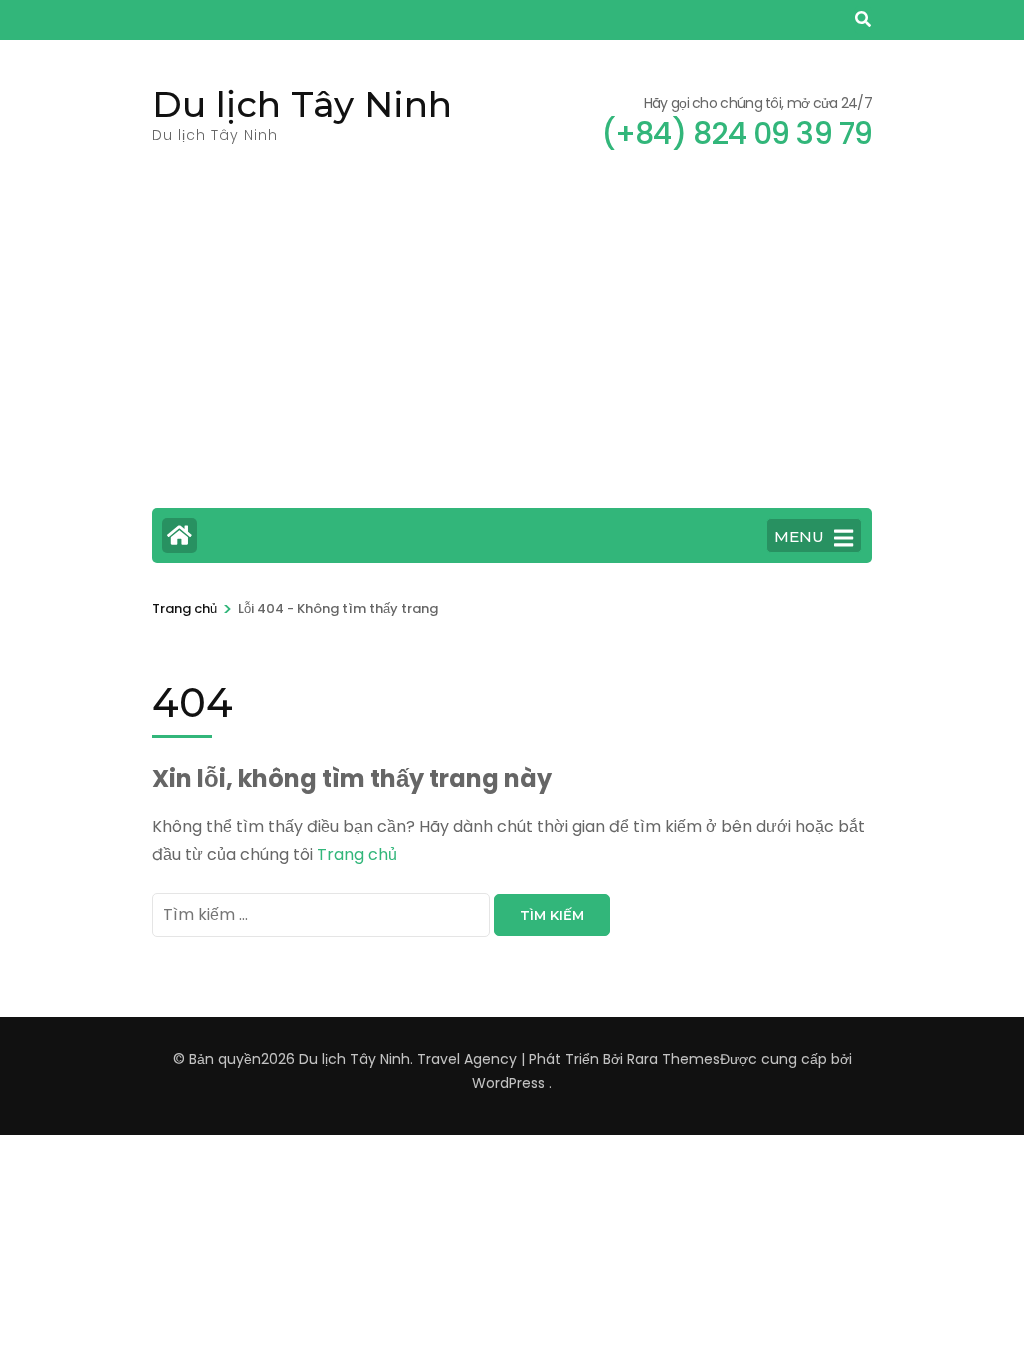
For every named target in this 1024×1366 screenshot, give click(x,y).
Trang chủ (357, 854)
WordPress (508, 1083)
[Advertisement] (512, 343)
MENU (799, 536)
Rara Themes (673, 1059)
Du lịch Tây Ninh (302, 104)
